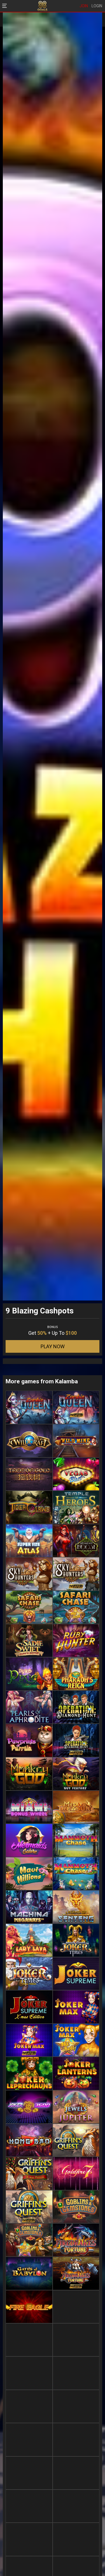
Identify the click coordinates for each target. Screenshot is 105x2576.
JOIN (84, 6)
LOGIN (97, 6)
